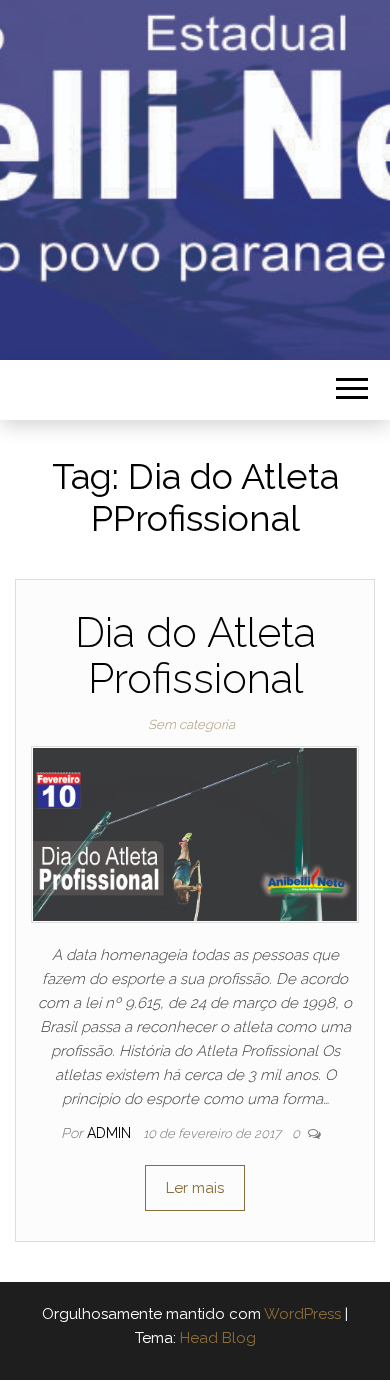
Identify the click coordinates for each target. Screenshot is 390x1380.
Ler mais (195, 1188)
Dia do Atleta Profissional (195, 655)
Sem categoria (191, 724)
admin (111, 1133)
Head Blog (218, 1338)
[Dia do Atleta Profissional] (195, 834)
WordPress (302, 1314)
